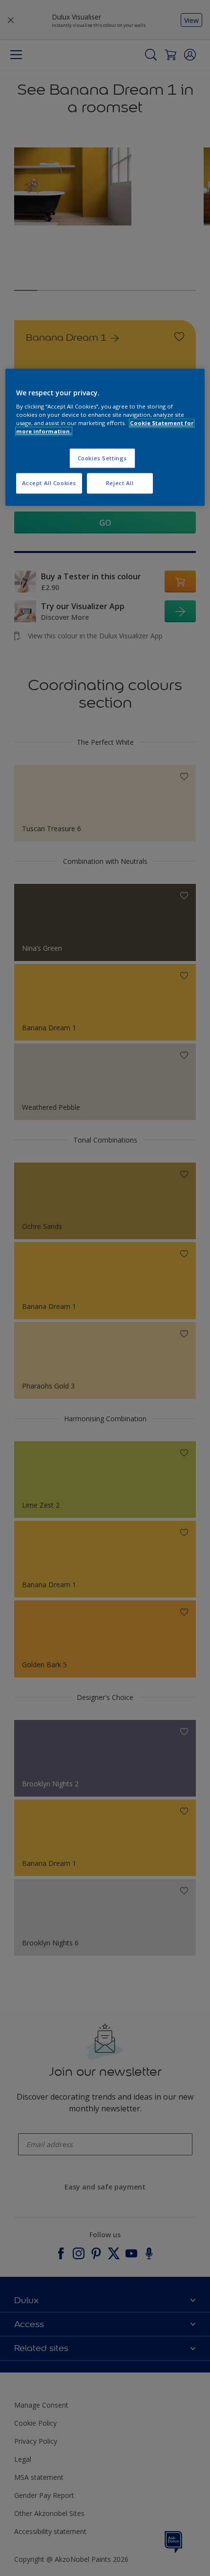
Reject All (120, 483)
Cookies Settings (102, 458)
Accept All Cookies (49, 483)
